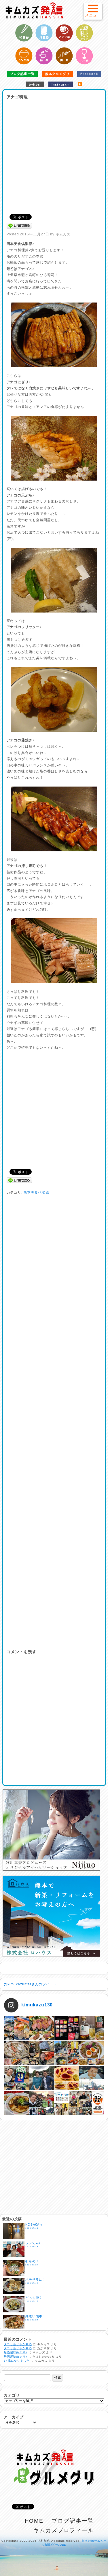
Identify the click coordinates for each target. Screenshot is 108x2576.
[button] (93, 11)
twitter (35, 84)
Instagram (61, 84)
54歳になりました (17, 2361)
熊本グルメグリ (57, 74)
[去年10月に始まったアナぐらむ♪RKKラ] (67, 2103)
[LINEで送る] (19, 225)
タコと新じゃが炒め (18, 2344)
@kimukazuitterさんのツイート (31, 1984)
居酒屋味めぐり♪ (16, 2352)
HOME (34, 2521)
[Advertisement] (54, 155)
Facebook (89, 74)
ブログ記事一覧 (22, 74)
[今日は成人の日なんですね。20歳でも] (91, 2078)
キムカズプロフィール (64, 2530)
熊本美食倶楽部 (37, 1192)
